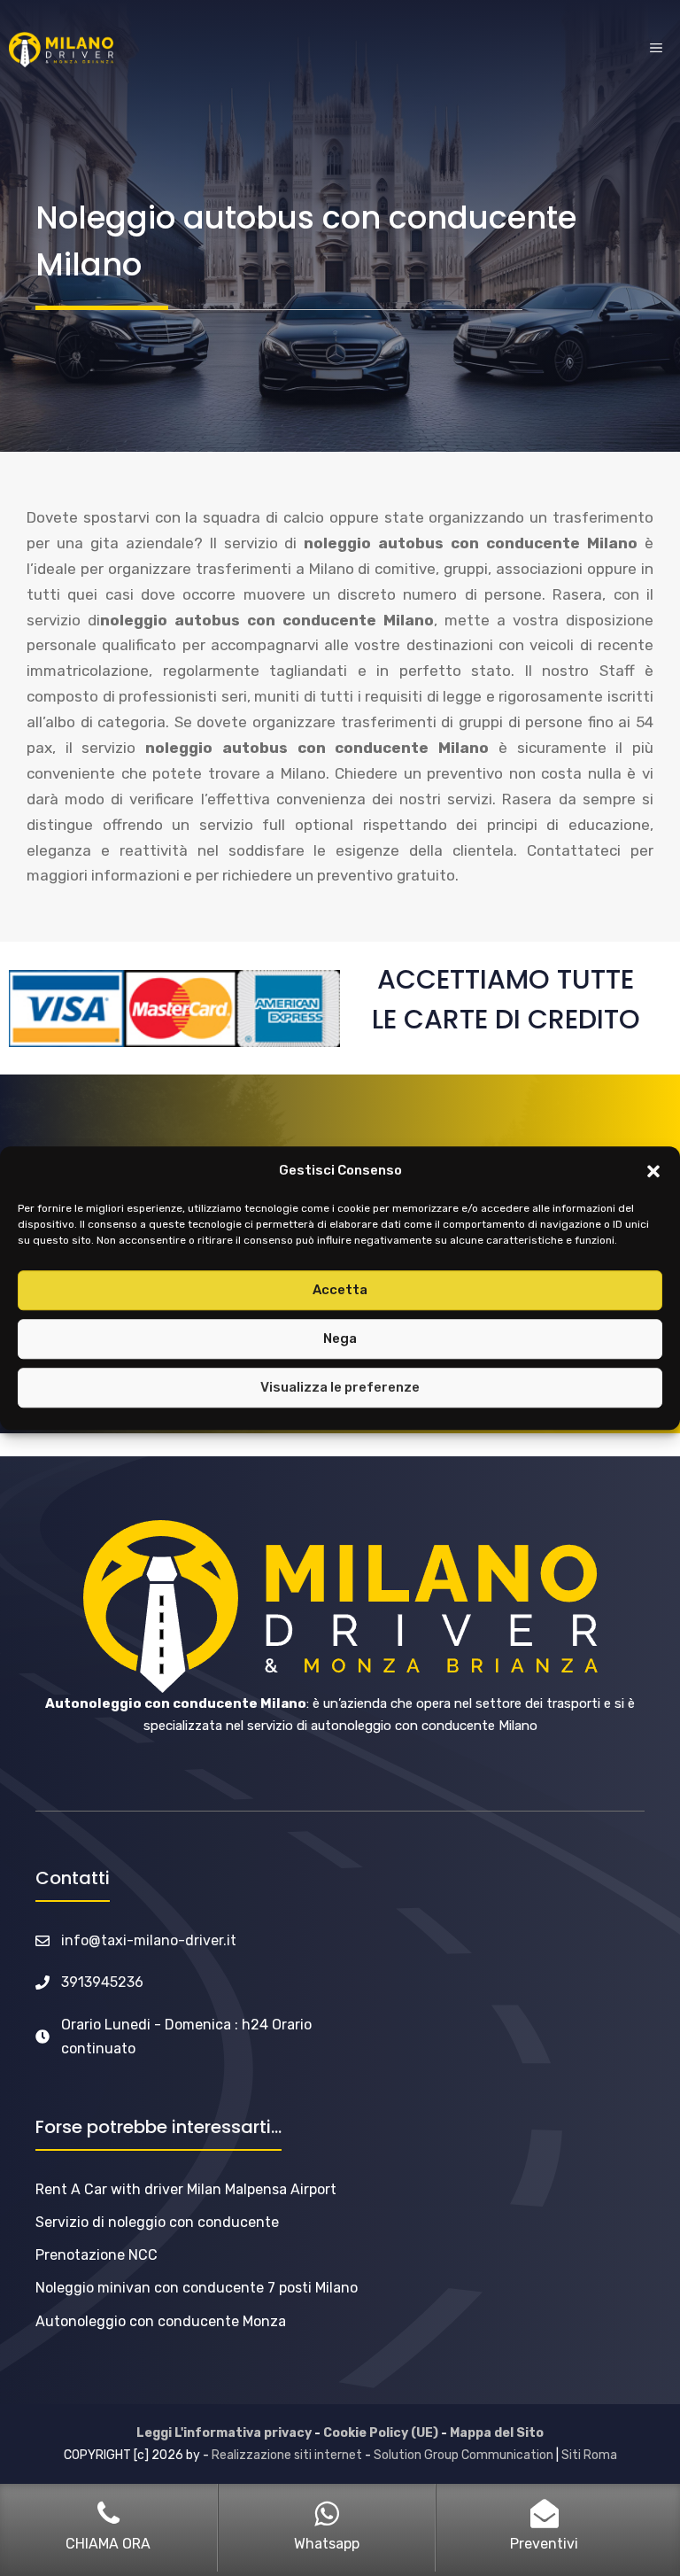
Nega (340, 1338)
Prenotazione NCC (97, 2255)
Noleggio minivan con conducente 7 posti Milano (197, 2288)
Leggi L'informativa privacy (224, 2433)
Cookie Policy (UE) (381, 2433)
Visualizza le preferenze (340, 1387)
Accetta (340, 1290)
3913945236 (102, 1982)
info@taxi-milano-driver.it (149, 1940)
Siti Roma (589, 2455)
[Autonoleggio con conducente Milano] (61, 50)
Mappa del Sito (497, 2433)
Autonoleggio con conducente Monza (161, 2321)
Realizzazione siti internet (287, 2455)
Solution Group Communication (464, 2455)
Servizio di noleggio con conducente (157, 2222)
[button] (653, 1171)
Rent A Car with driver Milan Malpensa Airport (186, 2189)
